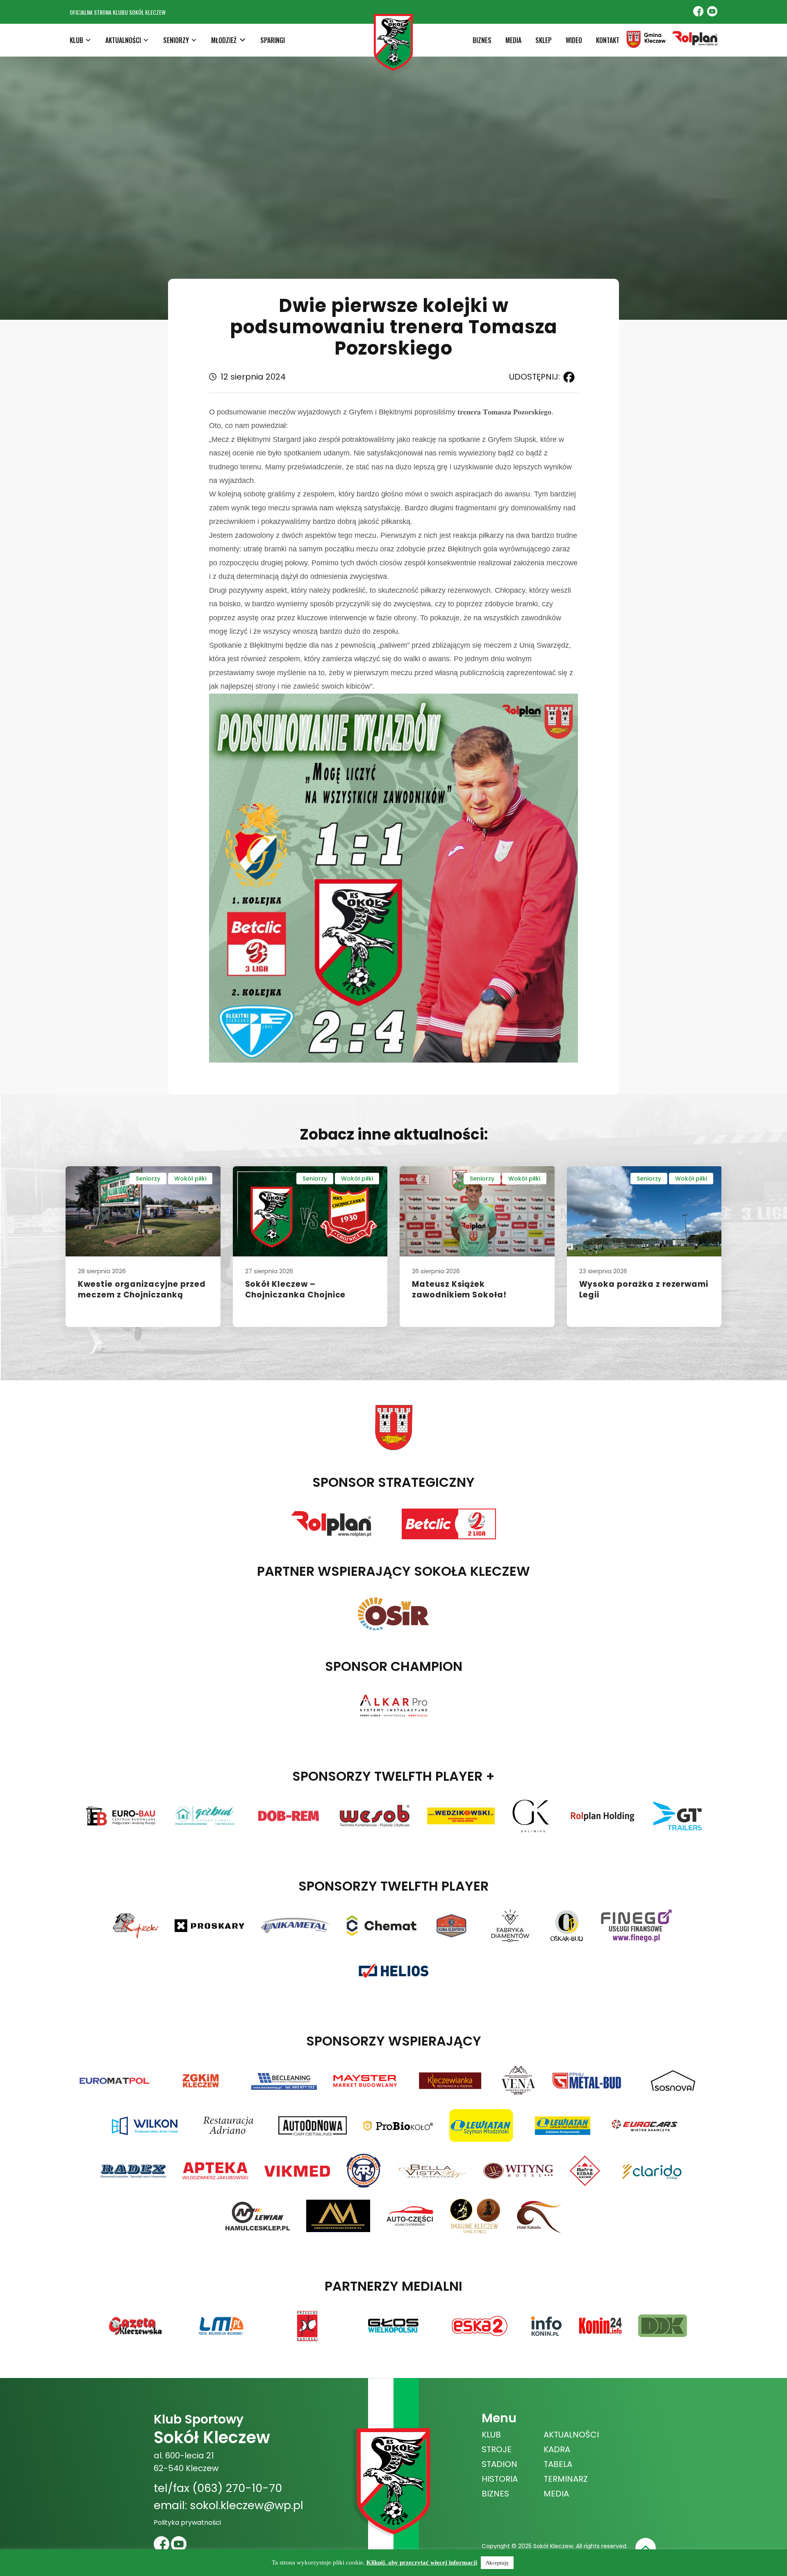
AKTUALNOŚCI (571, 2435)
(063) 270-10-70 (237, 2488)
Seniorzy (148, 1179)
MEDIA (513, 40)
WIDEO (574, 40)
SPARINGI (273, 40)
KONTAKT (608, 40)
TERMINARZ (566, 2479)
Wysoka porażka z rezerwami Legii (644, 1290)
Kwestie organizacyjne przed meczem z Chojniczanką (142, 1290)
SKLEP (544, 40)
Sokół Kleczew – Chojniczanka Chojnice (296, 1290)
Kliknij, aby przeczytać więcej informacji (422, 2562)
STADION (499, 2464)
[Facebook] (567, 377)
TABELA (558, 2464)
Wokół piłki (190, 1179)
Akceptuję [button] (497, 2563)
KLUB (491, 2435)
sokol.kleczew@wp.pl (247, 2505)
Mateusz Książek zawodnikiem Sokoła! (459, 1290)
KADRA (557, 2449)
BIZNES (482, 40)
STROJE (497, 2449)
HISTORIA (500, 2479)
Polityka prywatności (187, 2523)
